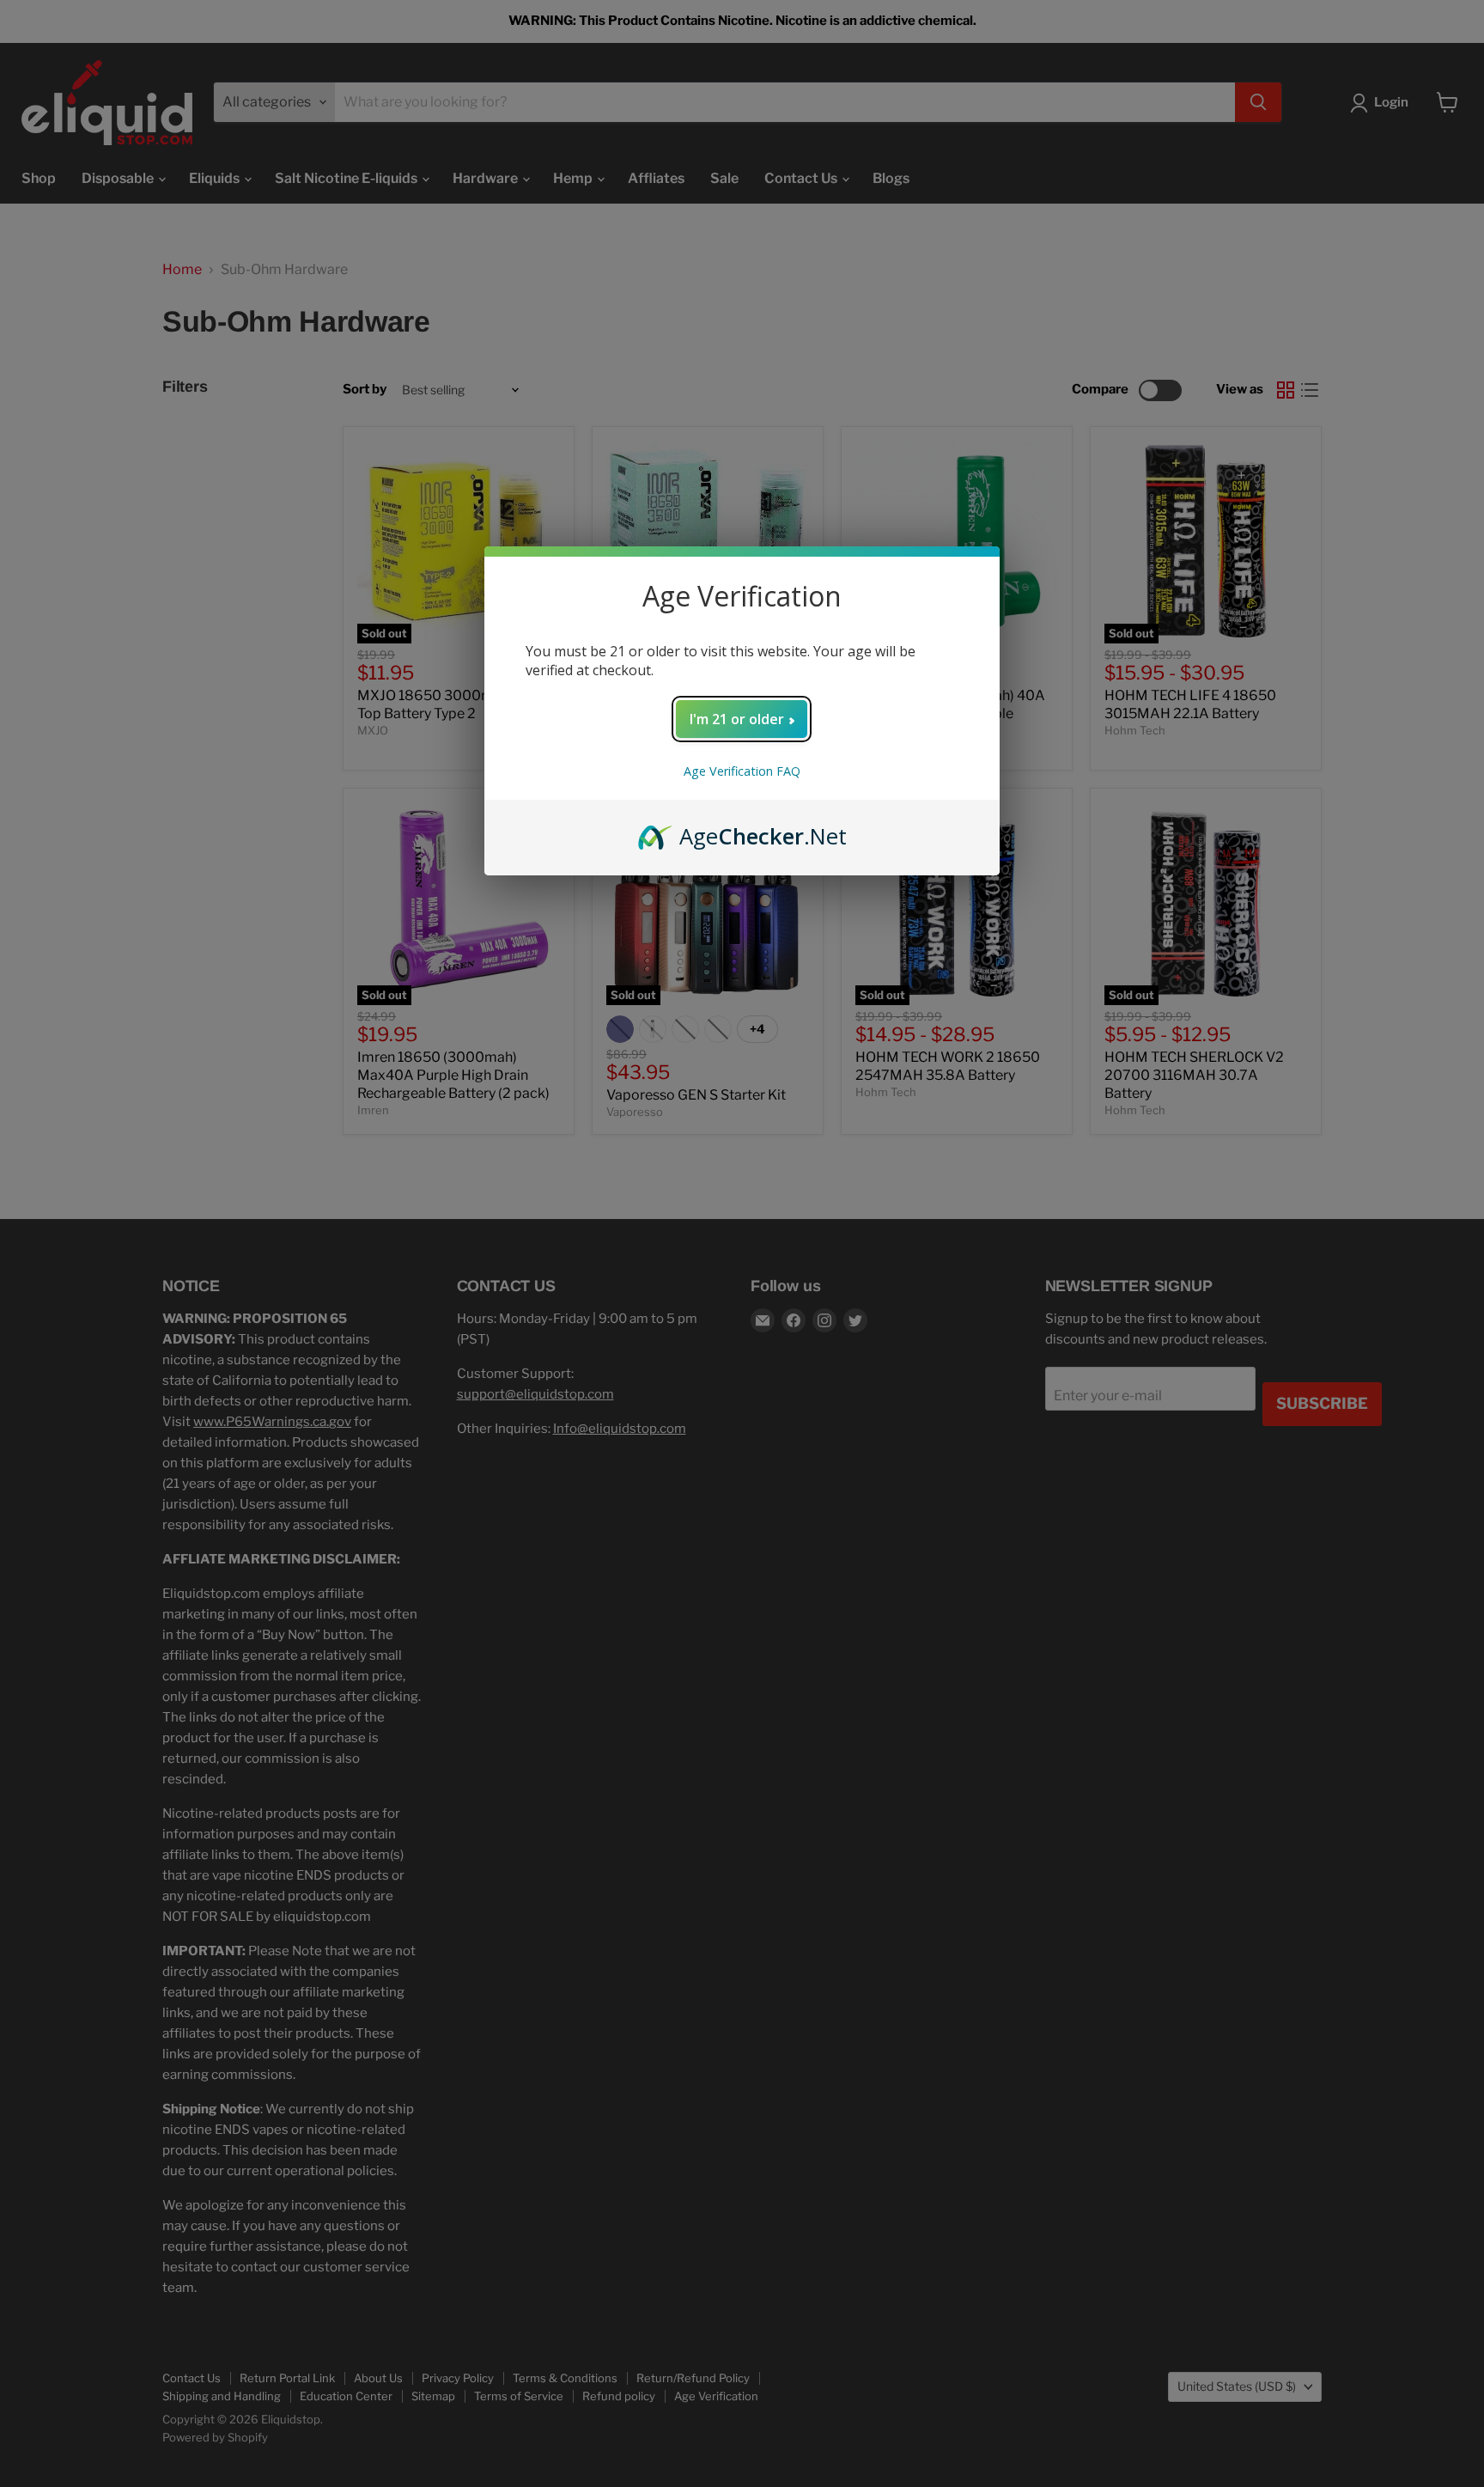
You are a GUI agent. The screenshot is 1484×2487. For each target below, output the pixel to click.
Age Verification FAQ (742, 771)
